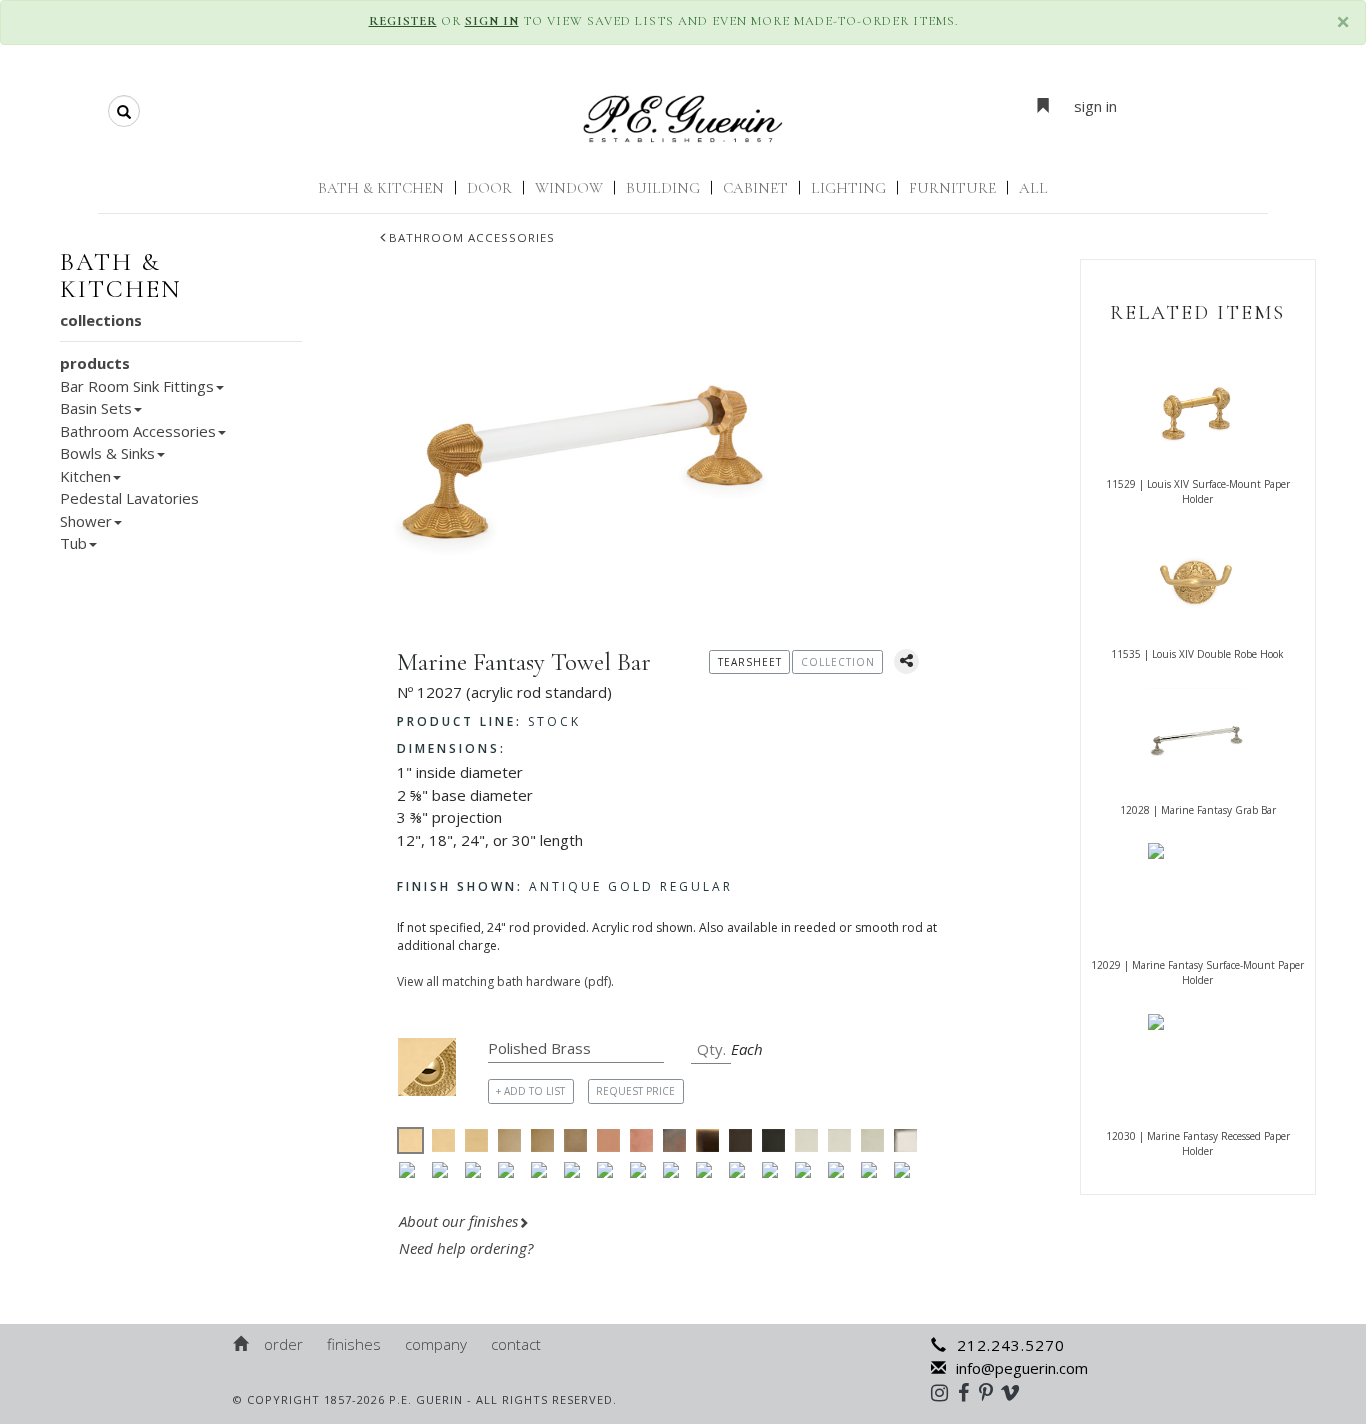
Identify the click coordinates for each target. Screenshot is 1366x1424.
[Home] (242, 1344)
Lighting (848, 188)
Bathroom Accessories (472, 237)
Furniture (952, 188)
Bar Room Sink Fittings (137, 386)
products (95, 363)
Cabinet (755, 188)
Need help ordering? (468, 1248)
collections (101, 320)
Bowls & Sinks (107, 453)
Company (436, 1344)
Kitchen (85, 476)
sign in (1095, 106)
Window (569, 188)
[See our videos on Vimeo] (1016, 1392)
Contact (516, 1344)
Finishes (354, 1344)
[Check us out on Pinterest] (991, 1392)
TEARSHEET (750, 662)
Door (489, 188)
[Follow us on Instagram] (944, 1392)
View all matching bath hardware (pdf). (505, 981)
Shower (86, 521)
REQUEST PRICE (635, 1091)
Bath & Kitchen (381, 188)
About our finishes (458, 1221)
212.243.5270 (1011, 1345)
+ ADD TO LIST (530, 1091)
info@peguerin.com (1022, 1368)
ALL (1033, 188)
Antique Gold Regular (565, 886)
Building (663, 188)
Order (283, 1344)
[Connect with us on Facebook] (968, 1392)
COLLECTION (838, 662)
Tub (73, 543)
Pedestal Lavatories (129, 498)
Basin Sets (96, 408)
